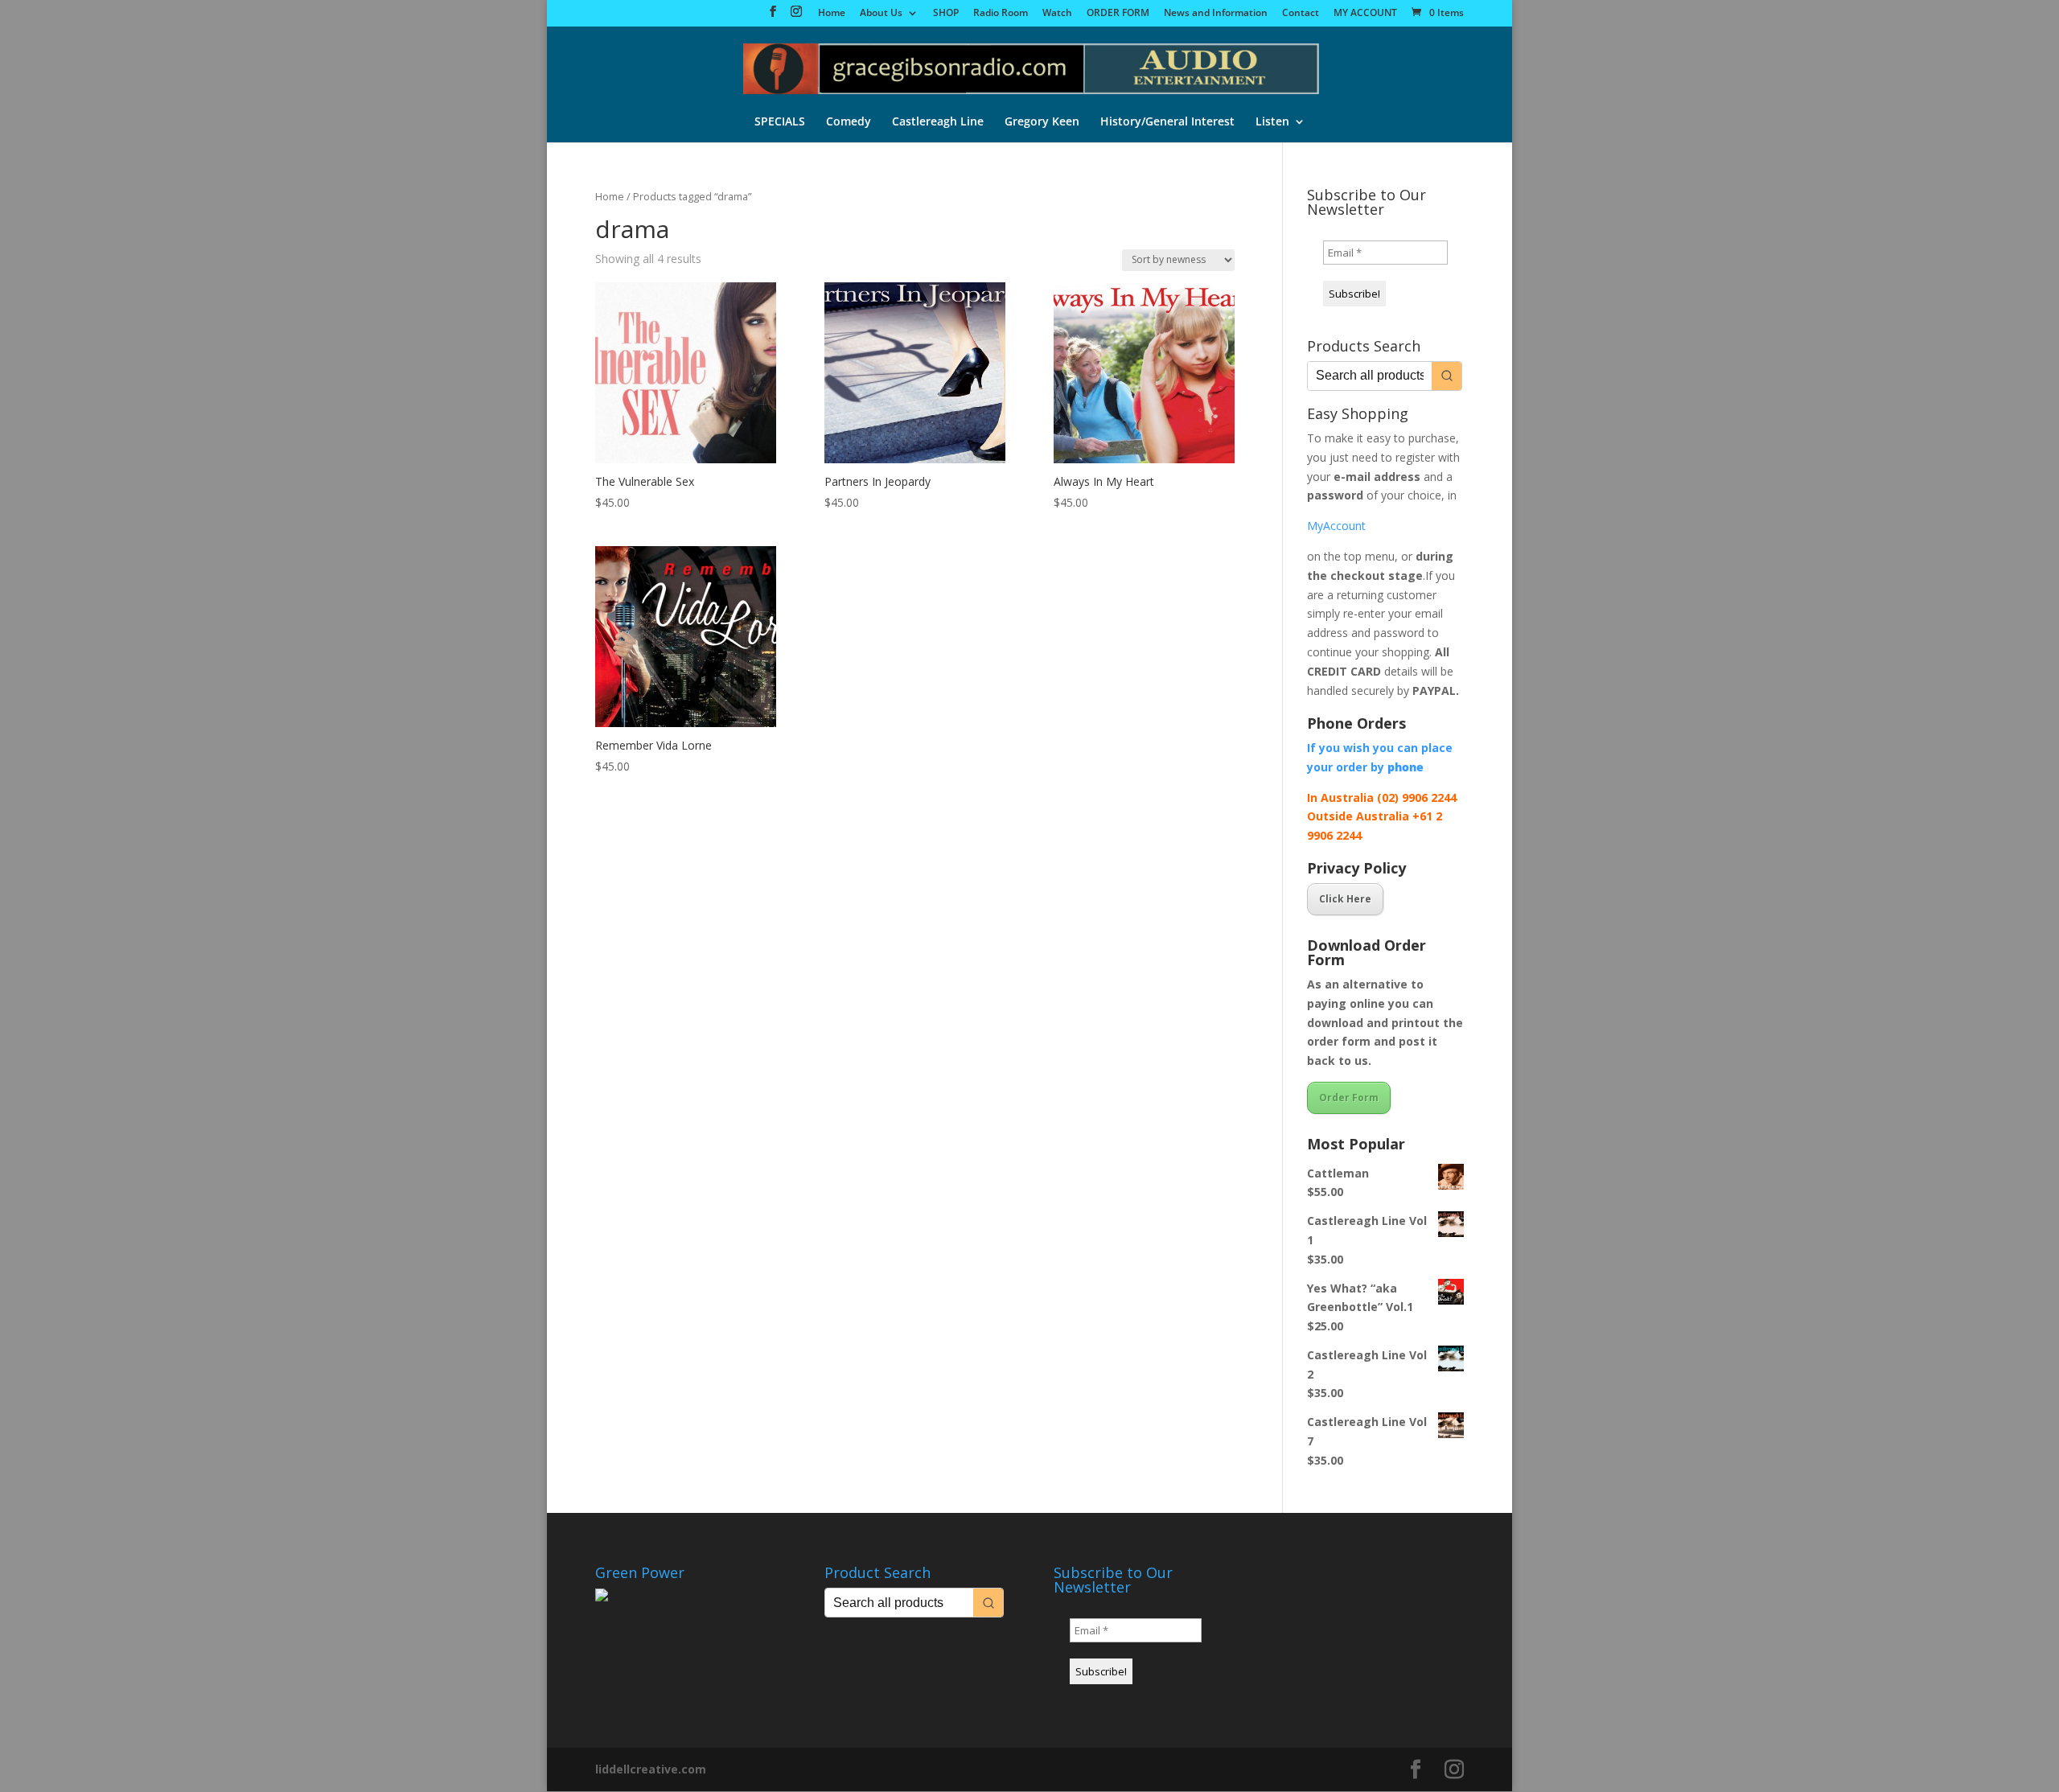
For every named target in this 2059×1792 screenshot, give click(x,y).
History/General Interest (1167, 122)
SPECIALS (780, 122)
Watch (1057, 14)
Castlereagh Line (938, 122)
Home (832, 14)
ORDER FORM (1118, 14)
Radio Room (1001, 14)
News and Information (1216, 14)
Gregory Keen (1042, 122)
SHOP (946, 14)
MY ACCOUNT (1365, 14)
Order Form (1349, 1097)
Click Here (1345, 899)
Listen (1272, 122)
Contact (1301, 14)
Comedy (849, 122)
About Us (881, 14)
